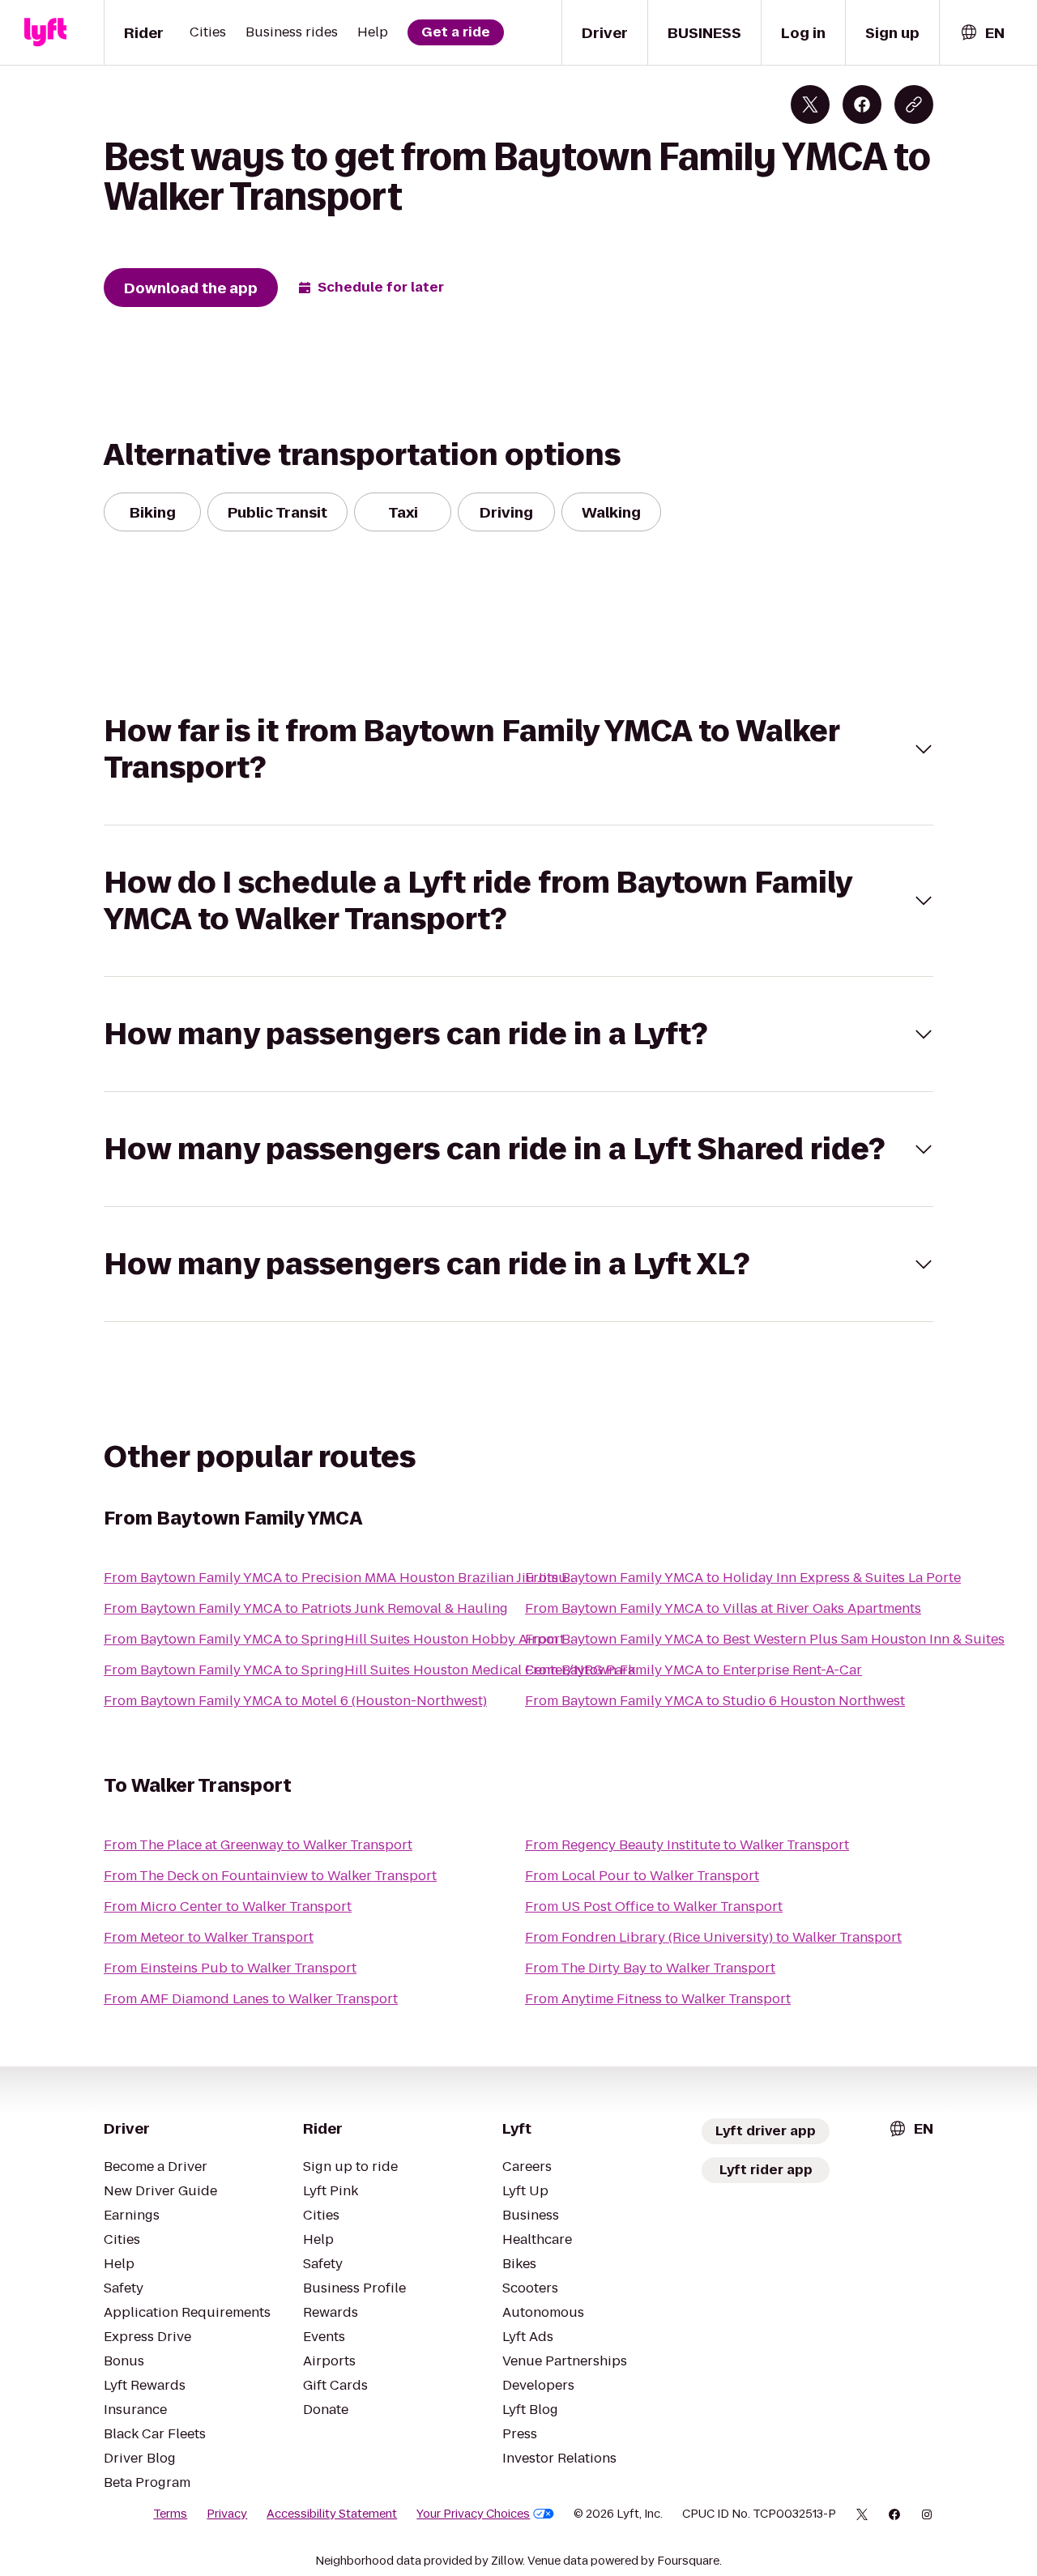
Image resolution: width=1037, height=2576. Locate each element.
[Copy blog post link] (914, 104)
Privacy (227, 2514)
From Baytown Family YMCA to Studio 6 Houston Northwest (715, 1701)
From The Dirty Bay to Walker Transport (650, 1968)
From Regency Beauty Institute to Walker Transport (687, 1845)
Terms (170, 2514)
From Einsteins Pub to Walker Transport (230, 1968)
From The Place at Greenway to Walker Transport (258, 1845)
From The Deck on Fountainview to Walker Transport (270, 1876)
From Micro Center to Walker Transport (228, 1906)
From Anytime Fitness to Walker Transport (658, 1999)
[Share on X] (810, 104)
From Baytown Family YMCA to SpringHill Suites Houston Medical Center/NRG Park (369, 1670)
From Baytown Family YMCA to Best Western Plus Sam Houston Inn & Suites (765, 1639)
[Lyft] (45, 32)
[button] (518, 749)
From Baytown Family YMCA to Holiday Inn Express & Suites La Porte (743, 1578)
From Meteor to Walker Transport (209, 1937)
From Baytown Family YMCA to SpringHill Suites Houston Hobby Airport (334, 1639)
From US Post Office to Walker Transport (654, 1906)
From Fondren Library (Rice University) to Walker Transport (713, 1937)
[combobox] (982, 33)
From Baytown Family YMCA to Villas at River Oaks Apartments (723, 1608)
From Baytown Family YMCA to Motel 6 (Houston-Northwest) (295, 1701)
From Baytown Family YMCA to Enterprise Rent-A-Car (693, 1670)
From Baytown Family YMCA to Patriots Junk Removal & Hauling (306, 1608)
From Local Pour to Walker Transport (642, 1876)
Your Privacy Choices (473, 2514)
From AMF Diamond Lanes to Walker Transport (251, 1999)
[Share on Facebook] (862, 104)
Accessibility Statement (332, 2514)
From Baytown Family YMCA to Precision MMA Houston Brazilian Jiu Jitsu (335, 1578)
